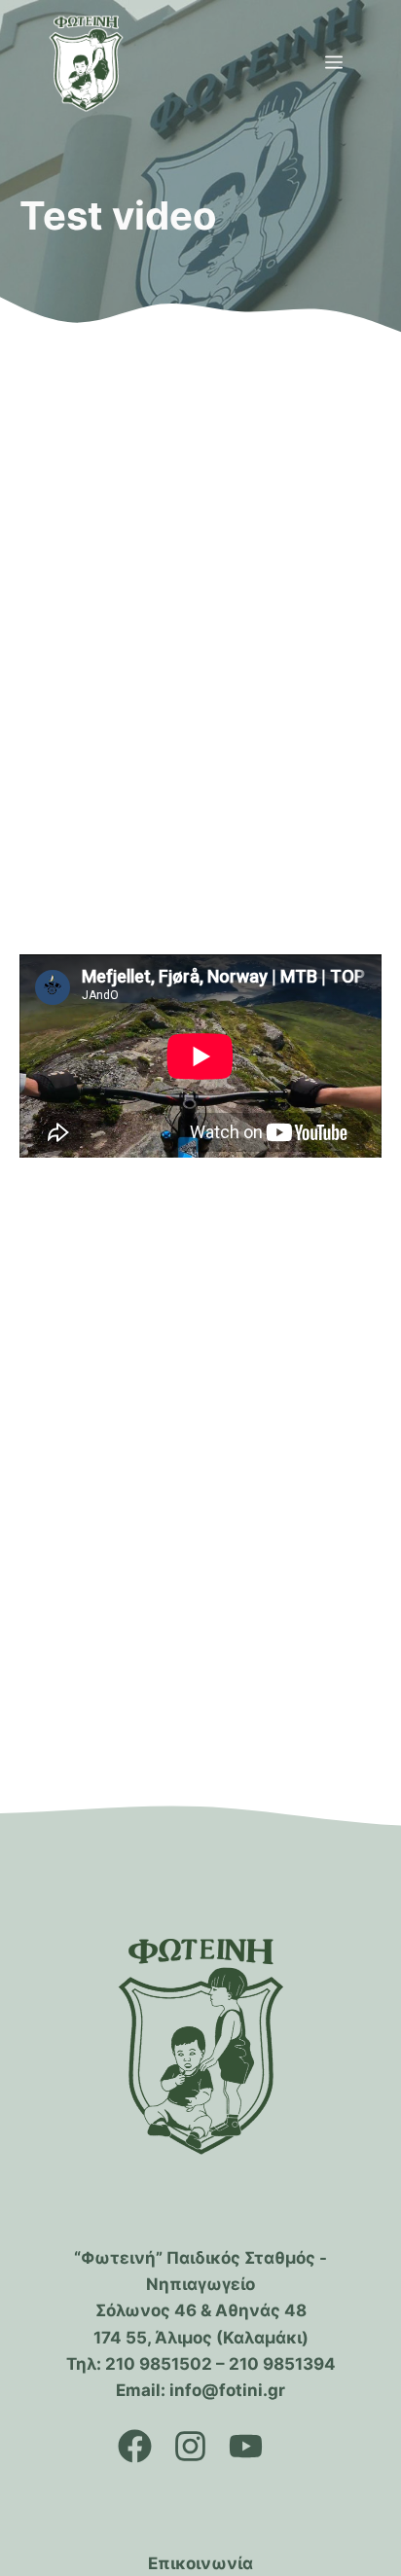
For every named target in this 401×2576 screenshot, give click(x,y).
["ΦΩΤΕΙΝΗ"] (86, 63)
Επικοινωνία (200, 2563)
